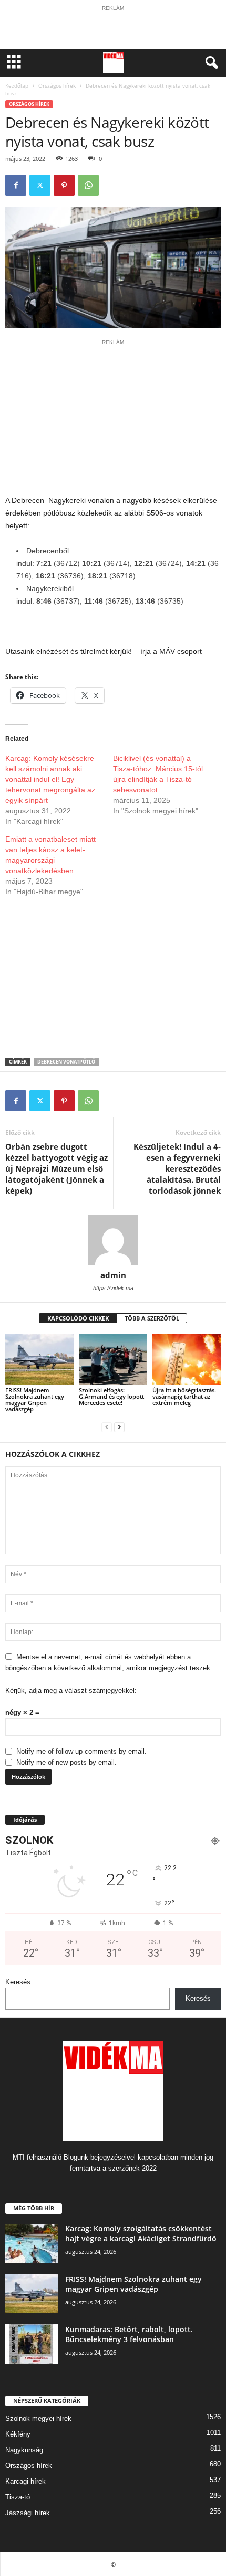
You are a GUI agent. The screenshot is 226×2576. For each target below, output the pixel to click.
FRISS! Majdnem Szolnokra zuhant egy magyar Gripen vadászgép (35, 1399)
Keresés (18, 1982)
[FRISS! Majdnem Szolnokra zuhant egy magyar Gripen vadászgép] (39, 1360)
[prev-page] (107, 1427)
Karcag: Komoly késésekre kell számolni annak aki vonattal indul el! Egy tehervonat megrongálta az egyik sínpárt (50, 779)
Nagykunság (24, 2450)
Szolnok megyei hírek (38, 2418)
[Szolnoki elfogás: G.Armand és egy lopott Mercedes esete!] (113, 1360)
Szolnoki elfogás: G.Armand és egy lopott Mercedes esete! (111, 1396)
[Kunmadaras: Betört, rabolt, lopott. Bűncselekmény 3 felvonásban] (32, 2344)
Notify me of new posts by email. (66, 1762)
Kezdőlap (17, 85)
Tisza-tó (18, 2497)
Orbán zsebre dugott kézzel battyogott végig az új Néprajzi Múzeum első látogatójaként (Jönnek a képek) (56, 1168)
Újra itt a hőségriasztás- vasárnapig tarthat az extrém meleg (184, 1396)
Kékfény (18, 2434)
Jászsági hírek (28, 2513)
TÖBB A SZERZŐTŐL (152, 1318)
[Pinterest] (64, 185)
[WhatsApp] (88, 185)
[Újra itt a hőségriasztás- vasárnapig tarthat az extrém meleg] (187, 1360)
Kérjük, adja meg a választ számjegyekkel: (71, 1690)
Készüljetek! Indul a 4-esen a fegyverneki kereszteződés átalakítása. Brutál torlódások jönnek (177, 1168)
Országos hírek (57, 85)
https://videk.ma (113, 1288)
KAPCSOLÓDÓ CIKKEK (78, 1318)
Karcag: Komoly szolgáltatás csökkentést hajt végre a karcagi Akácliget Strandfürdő (141, 2234)
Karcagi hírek (25, 2481)
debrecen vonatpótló (66, 1062)
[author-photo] (113, 1240)
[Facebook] (16, 185)
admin (113, 1275)
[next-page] (119, 1427)
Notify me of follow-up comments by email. (81, 1751)
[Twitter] (40, 185)
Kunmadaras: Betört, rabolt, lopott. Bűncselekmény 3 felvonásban (129, 2334)
